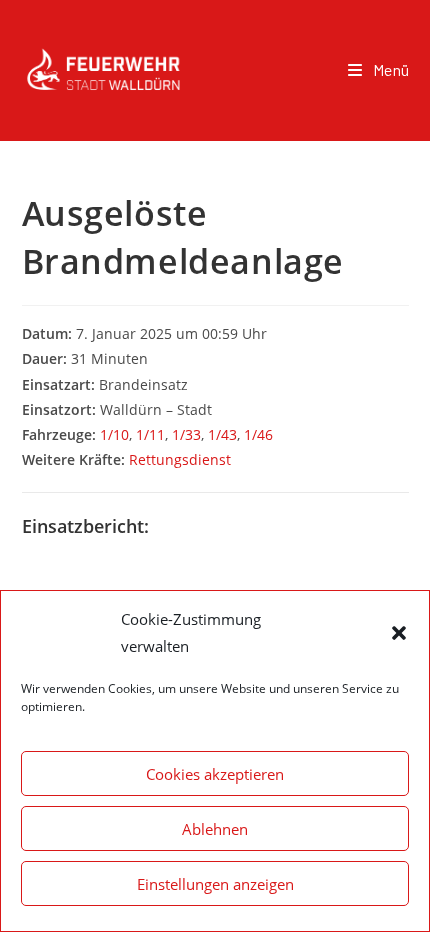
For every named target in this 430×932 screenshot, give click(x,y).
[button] (399, 633)
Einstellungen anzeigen (215, 884)
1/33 (186, 434)
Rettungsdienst (180, 459)
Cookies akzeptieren (215, 774)
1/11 (150, 434)
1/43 (222, 434)
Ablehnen (215, 829)
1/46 (258, 434)
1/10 (114, 434)
